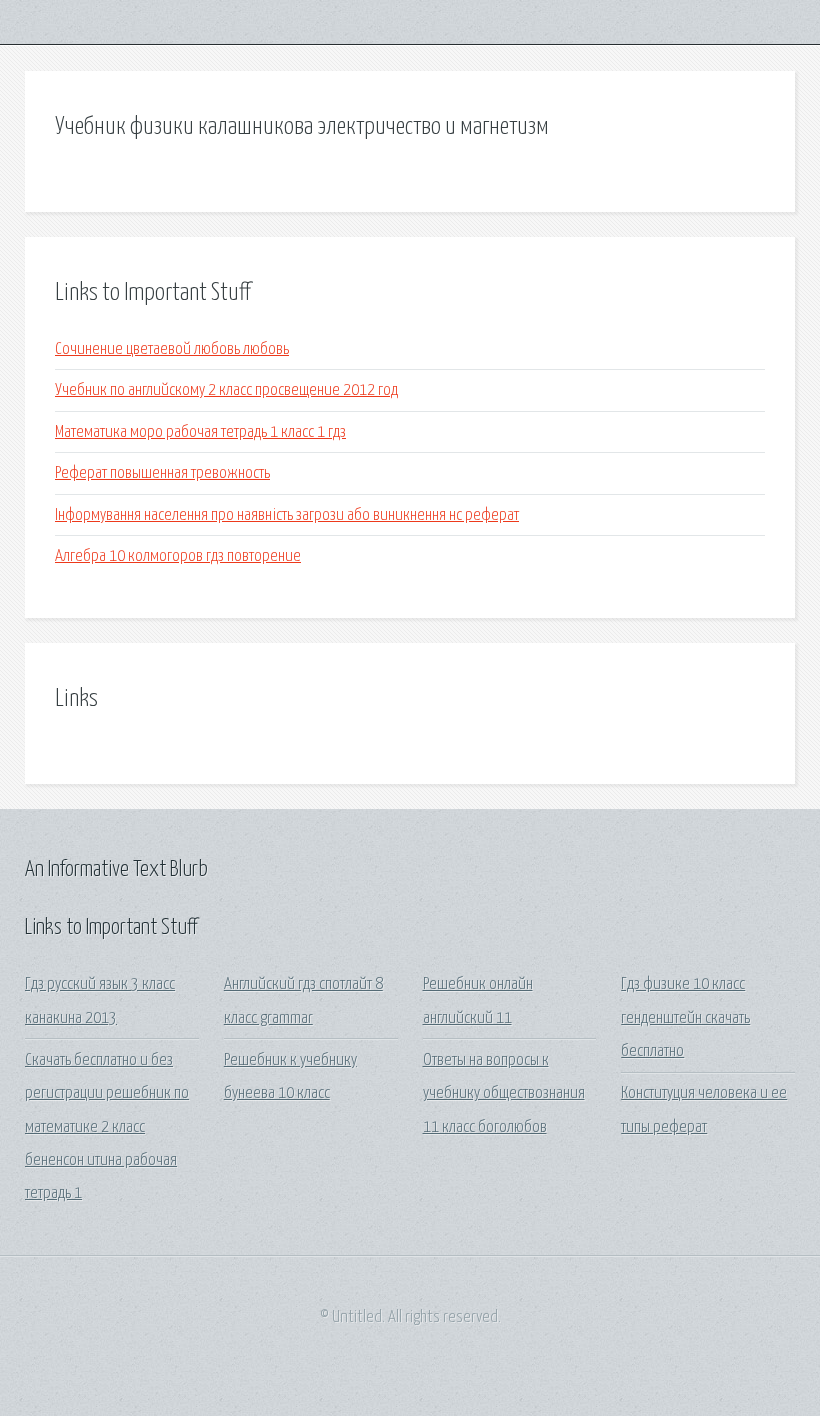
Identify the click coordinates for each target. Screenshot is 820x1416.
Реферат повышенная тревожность (162, 473)
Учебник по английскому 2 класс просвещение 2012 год (226, 390)
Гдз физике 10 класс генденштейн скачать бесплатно (685, 1018)
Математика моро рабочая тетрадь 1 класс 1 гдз (200, 432)
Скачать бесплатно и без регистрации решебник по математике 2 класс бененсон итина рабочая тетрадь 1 (107, 1127)
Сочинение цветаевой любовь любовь (172, 349)
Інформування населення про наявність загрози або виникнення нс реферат (287, 515)
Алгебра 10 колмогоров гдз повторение (178, 556)
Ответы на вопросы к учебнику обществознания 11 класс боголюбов (504, 1094)
